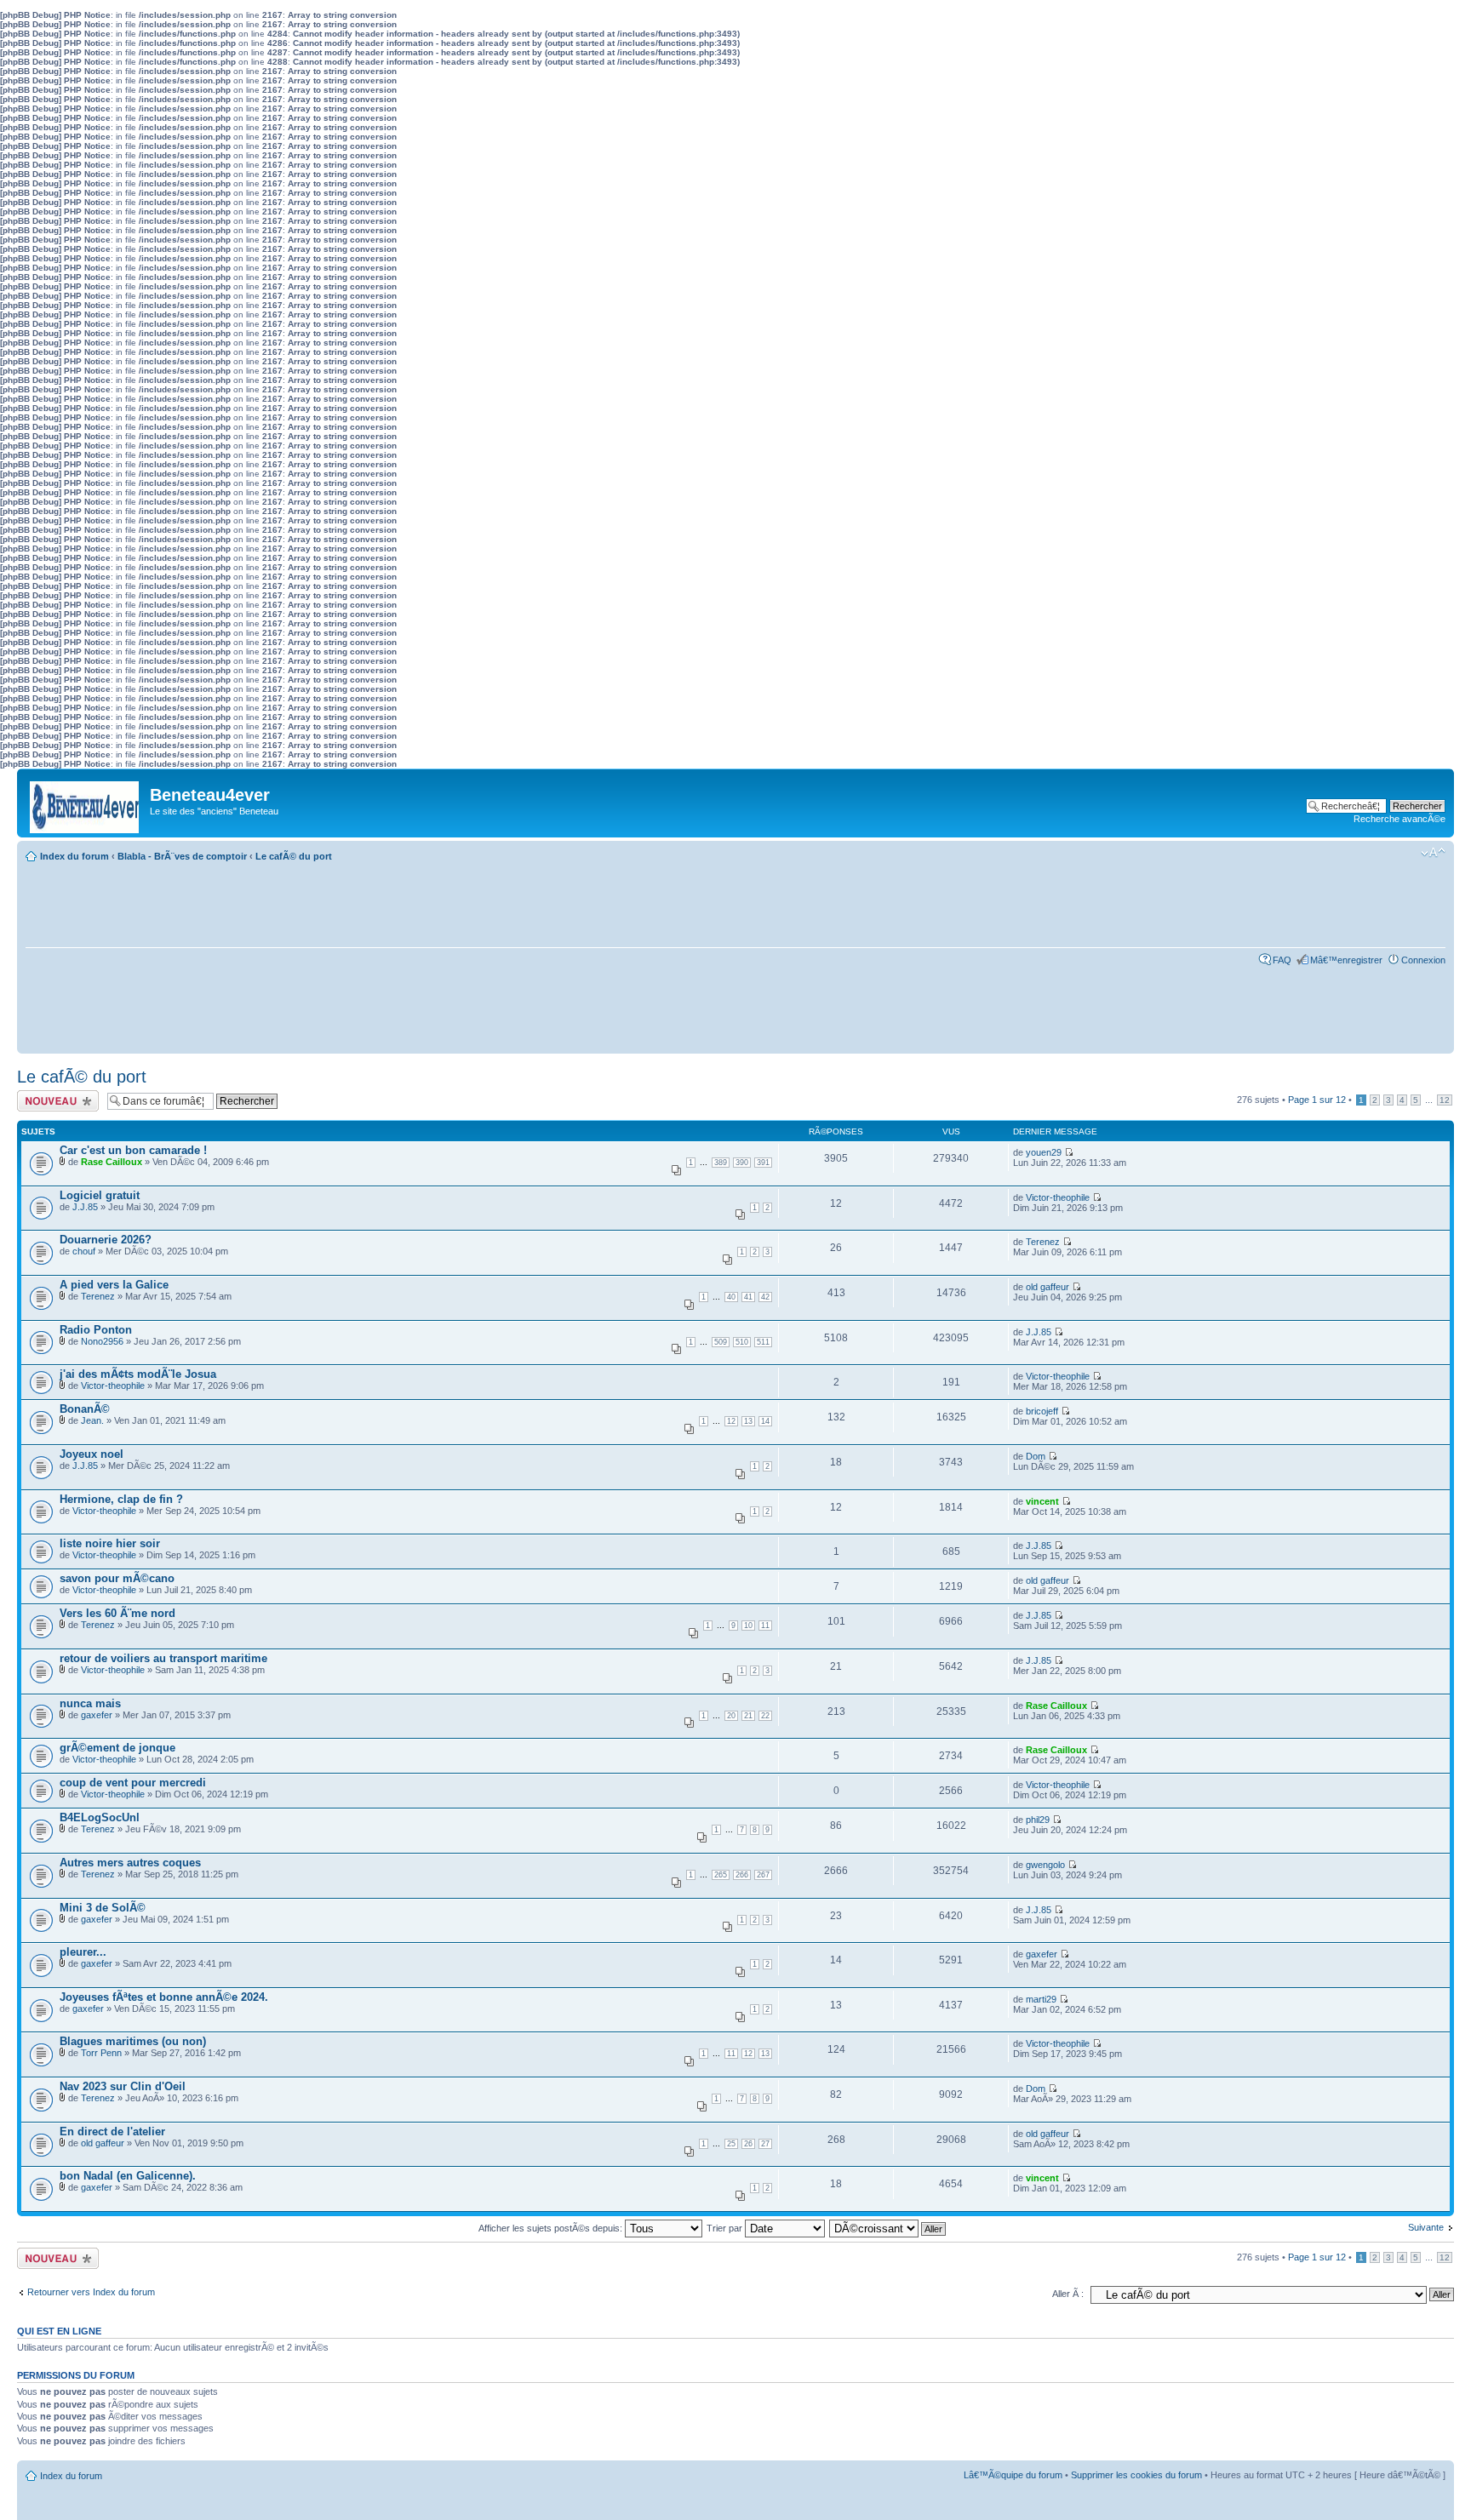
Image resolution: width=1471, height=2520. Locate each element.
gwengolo (1045, 1865)
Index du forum (74, 856)
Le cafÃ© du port (294, 856)
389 (721, 1163)
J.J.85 (85, 1207)
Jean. (92, 1420)
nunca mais (90, 1703)
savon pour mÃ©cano (117, 1578)
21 (748, 1716)
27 (765, 2144)
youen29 (1044, 1152)
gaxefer (97, 1715)
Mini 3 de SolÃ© (103, 1908)
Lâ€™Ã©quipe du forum (1013, 2475)
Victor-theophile (1058, 1197)
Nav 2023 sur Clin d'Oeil (123, 2086)
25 (731, 2144)
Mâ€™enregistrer (1346, 960)
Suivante (1426, 2227)
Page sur (1317, 1100)
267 (763, 1875)
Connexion (1423, 960)
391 (763, 1163)
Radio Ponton (96, 1330)
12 (1445, 1100)
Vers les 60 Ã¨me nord (117, 1613)
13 (748, 1421)
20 (731, 1716)
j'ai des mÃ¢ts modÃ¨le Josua (138, 1374)
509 (721, 1342)
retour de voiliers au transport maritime (163, 1658)
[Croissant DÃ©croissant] (888, 2228)
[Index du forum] (86, 803)
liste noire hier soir (110, 1543)
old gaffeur (1047, 1287)
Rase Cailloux (112, 1162)
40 (731, 1297)
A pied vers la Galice (114, 1285)
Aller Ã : (1068, 2294)
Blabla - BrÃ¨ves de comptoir (182, 856)
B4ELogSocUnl (100, 1817)
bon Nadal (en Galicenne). (128, 2176)
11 (765, 1626)
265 (721, 1875)
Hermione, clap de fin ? (121, 1499)
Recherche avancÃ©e (1399, 819)
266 (742, 1875)
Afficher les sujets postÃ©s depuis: (552, 2228)
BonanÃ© (85, 1409)
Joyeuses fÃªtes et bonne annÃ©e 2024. (164, 1997)
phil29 (1038, 1820)
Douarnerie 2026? (106, 1240)
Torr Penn (101, 2053)
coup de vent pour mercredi (133, 1783)
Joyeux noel (92, 1454)
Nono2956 (102, 1341)
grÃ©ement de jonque (117, 1748)
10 (748, 1626)
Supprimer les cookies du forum (1136, 2475)
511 (763, 1342)
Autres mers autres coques (130, 1863)
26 (748, 2144)
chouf (84, 1251)
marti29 (1041, 1999)
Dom (1036, 1456)
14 (765, 1421)
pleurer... (83, 1952)
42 (765, 1297)
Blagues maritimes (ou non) (133, 2041)
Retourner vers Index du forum (91, 2292)
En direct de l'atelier (112, 2131)
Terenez (1043, 1242)
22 (765, 1716)
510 (742, 1342)
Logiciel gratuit (100, 1195)
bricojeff (1042, 1411)
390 (742, 1163)
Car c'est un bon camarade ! (133, 1150)
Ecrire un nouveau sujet (55, 1100)
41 (748, 1297)
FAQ (1282, 960)
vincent (1042, 1501)
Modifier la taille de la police (1433, 853)
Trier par (726, 2228)
